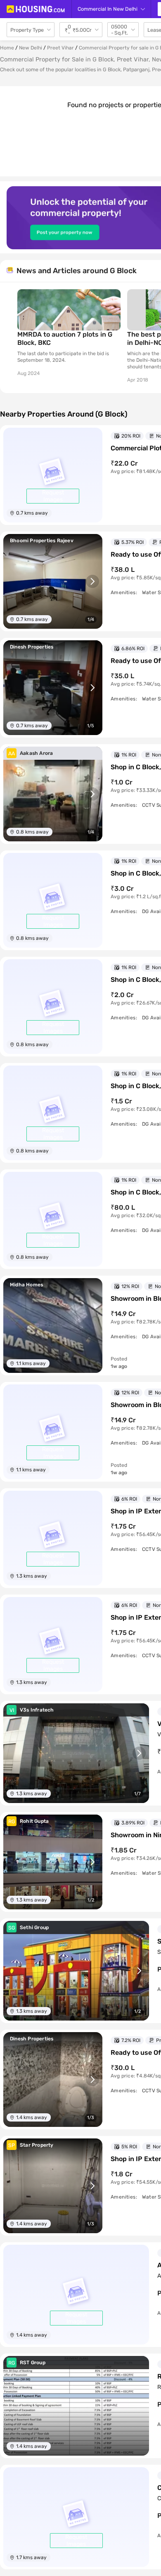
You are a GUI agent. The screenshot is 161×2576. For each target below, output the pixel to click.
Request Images (53, 496)
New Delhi (31, 48)
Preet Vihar (60, 48)
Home (7, 48)
